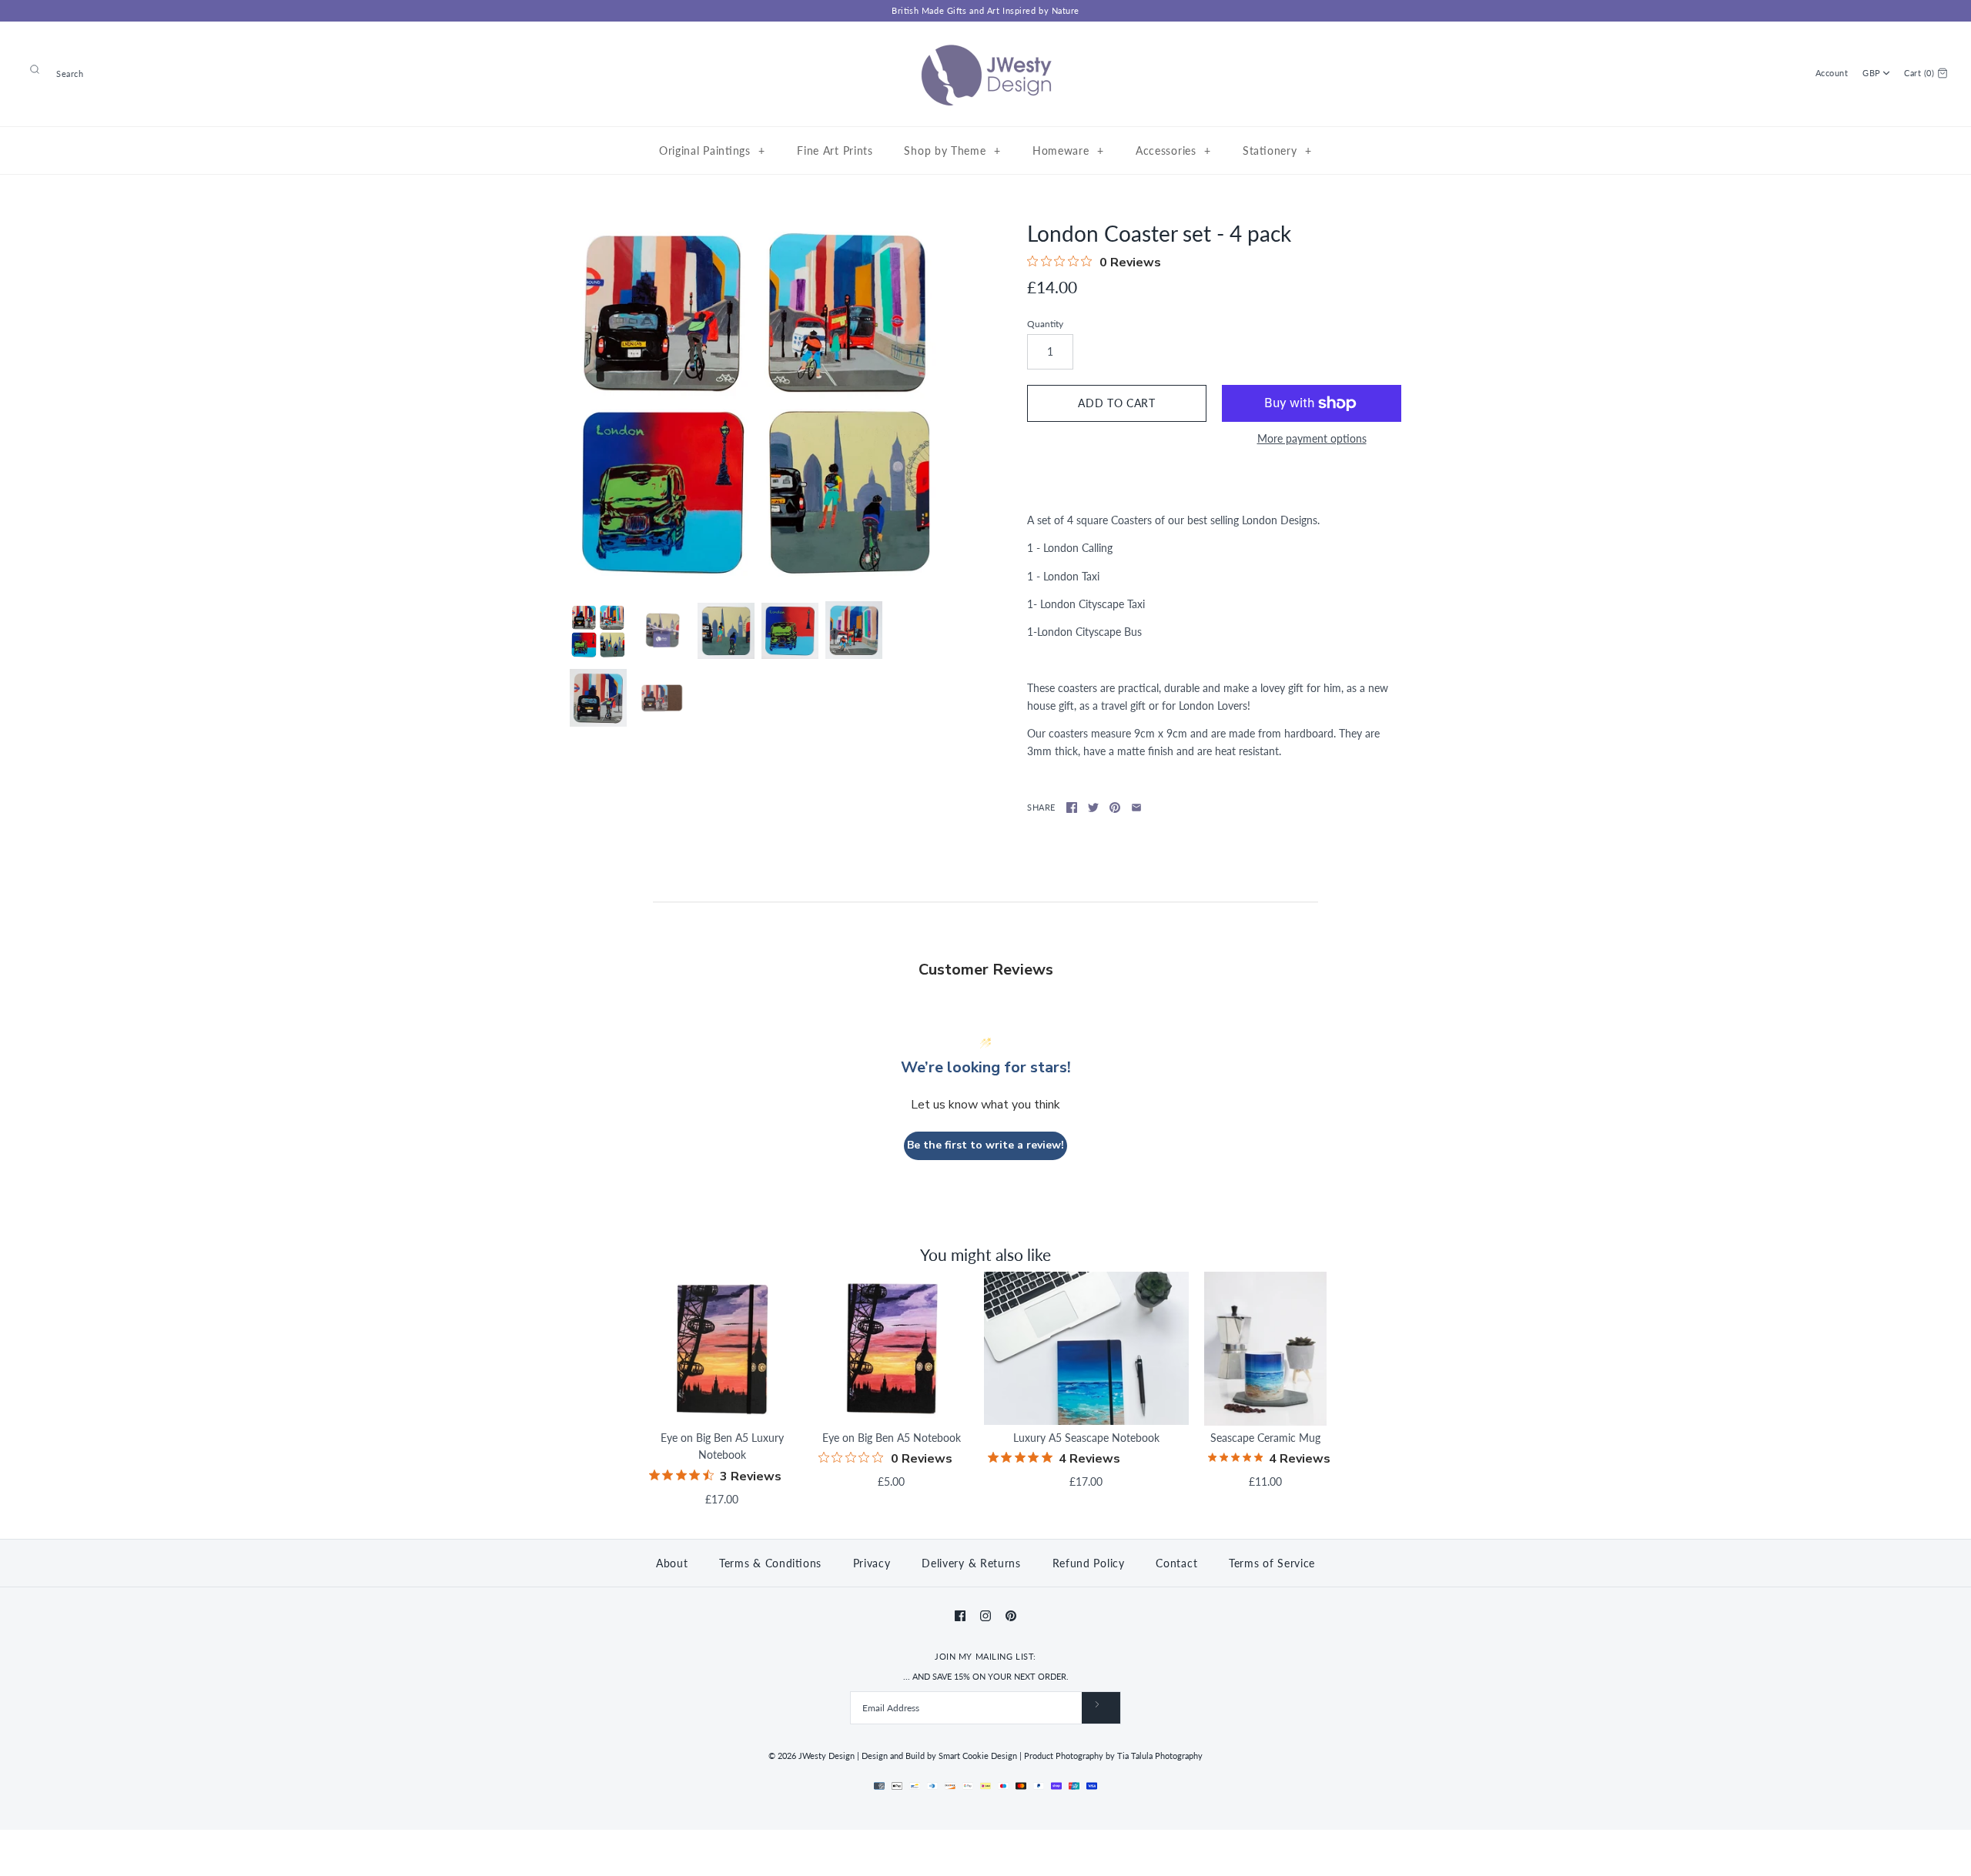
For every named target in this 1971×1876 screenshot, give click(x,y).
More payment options (1312, 439)
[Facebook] (960, 1616)
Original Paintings (712, 150)
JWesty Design (827, 1756)
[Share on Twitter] (1093, 808)
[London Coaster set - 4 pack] (757, 403)
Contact (1176, 1563)
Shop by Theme (952, 150)
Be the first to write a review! (985, 1145)
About (672, 1563)
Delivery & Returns (971, 1563)
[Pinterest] (1011, 1616)
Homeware (1068, 150)
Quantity (1045, 324)
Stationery (1277, 150)
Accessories (1173, 150)
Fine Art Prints (835, 150)
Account (1832, 73)
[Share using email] (1136, 808)
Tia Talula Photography (1160, 1756)
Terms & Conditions (770, 1563)
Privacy (872, 1563)
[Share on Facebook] (1072, 808)
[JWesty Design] (985, 45)
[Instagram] (985, 1616)
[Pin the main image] (1115, 808)
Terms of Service (1272, 1563)
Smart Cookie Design (978, 1756)
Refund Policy (1089, 1563)
